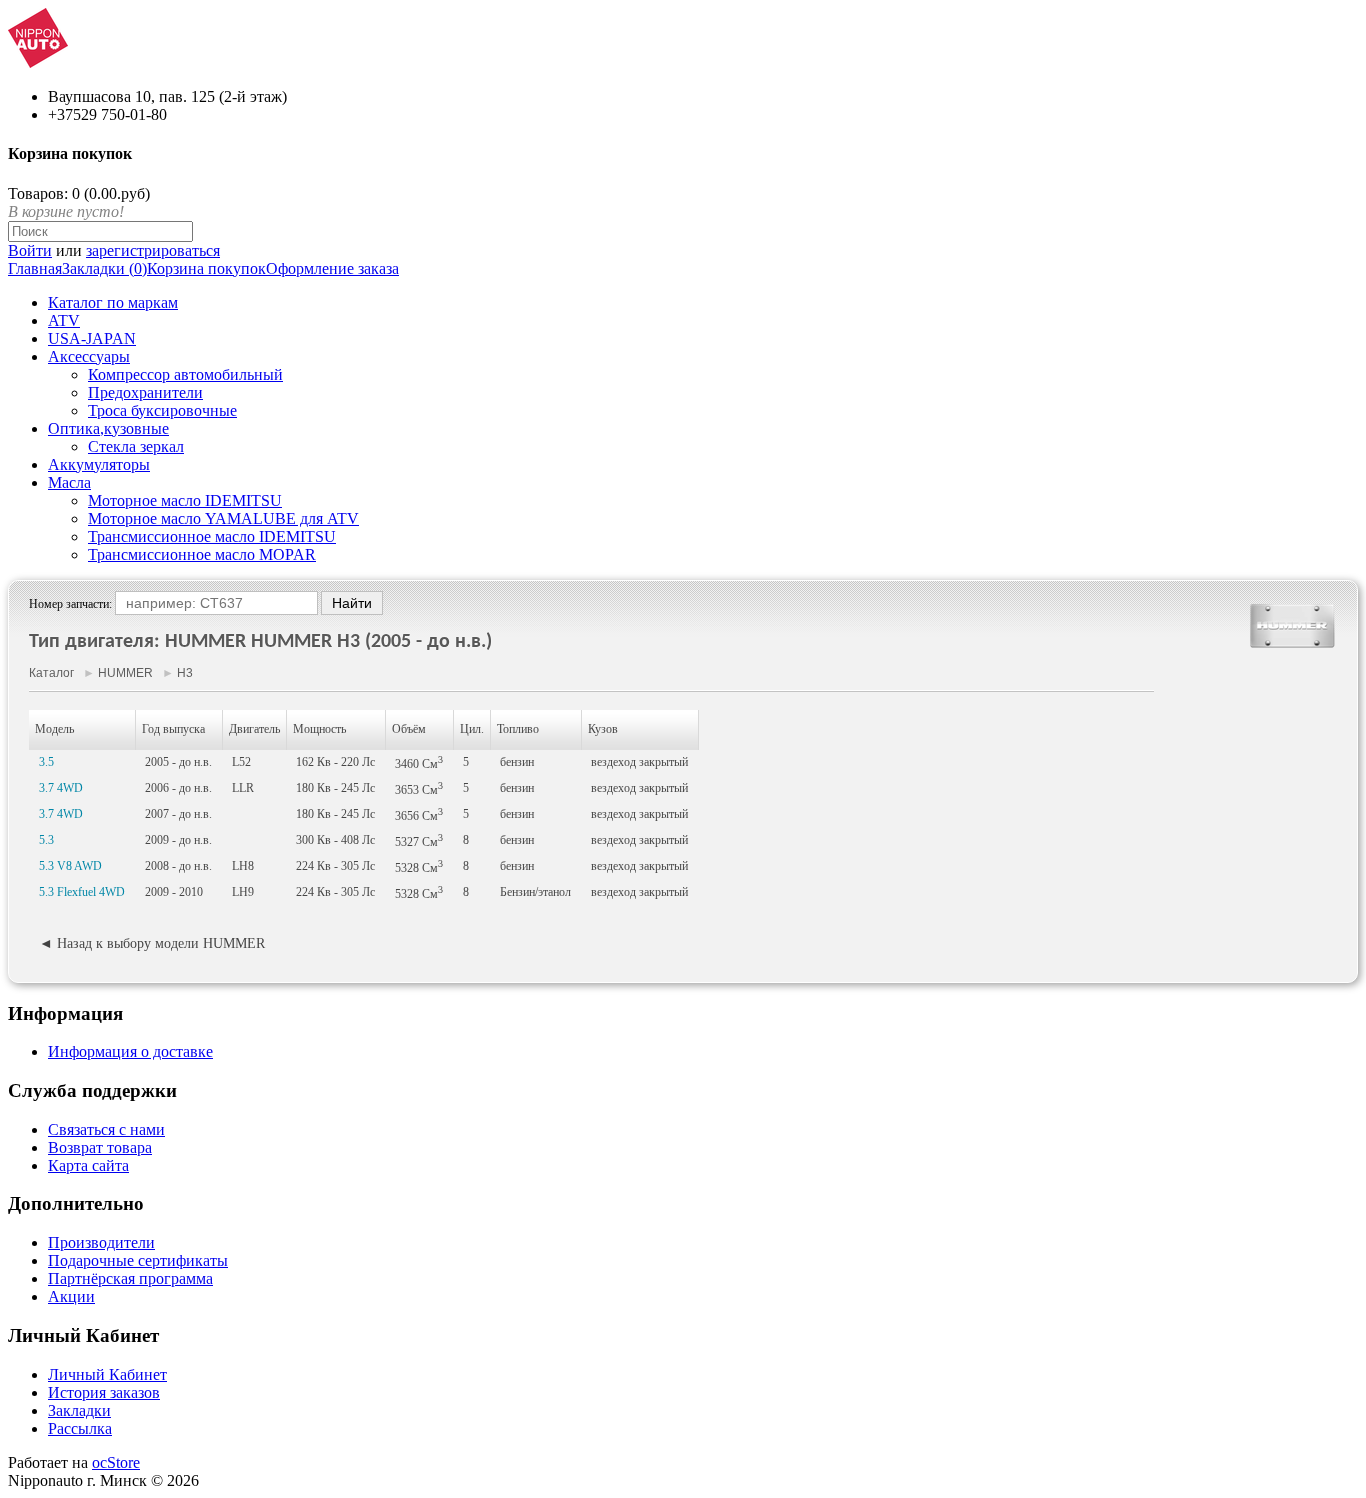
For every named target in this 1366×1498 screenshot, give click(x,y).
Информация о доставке (130, 1051)
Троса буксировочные (162, 410)
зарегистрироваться (153, 250)
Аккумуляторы (99, 464)
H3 (185, 673)
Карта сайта (88, 1165)
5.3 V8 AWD (70, 866)
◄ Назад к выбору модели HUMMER (152, 943)
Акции (71, 1296)
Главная (35, 268)
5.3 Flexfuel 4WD (82, 892)
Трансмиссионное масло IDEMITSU (212, 536)
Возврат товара (100, 1147)
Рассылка (80, 1428)
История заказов (104, 1392)
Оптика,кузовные (108, 428)
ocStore (116, 1462)
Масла (69, 482)
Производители (101, 1242)
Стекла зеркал (136, 446)
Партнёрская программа (130, 1278)
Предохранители (145, 392)
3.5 (46, 762)
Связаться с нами (106, 1129)
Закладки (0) (104, 268)
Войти (30, 250)
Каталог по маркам (113, 302)
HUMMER (125, 673)
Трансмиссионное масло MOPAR (202, 554)
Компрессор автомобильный (185, 374)
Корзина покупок (206, 268)
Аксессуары (89, 356)
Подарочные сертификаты (138, 1260)
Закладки (79, 1410)
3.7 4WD (61, 788)
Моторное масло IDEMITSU (185, 500)
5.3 (46, 840)
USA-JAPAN (92, 338)
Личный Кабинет (107, 1374)
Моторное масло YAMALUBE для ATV (223, 518)
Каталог (51, 673)
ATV (64, 320)
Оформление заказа (332, 268)
